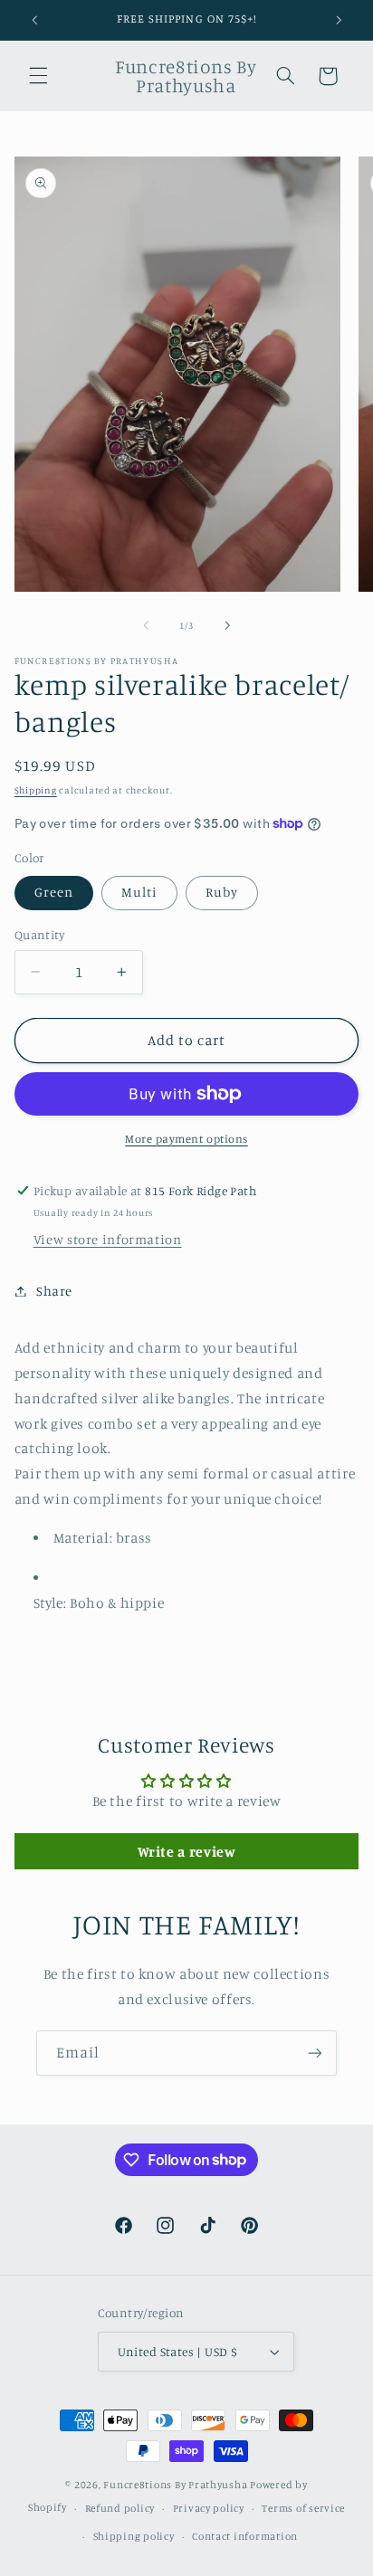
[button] (38, 76)
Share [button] (54, 1291)
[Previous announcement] (34, 20)
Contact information (245, 2536)
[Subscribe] (315, 2053)
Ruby (222, 892)
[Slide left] (146, 625)
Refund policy (120, 2508)
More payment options (186, 1139)
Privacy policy (209, 2508)
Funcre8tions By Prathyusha (175, 2485)
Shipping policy (134, 2536)
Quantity (39, 935)
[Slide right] (227, 625)
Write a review (187, 1851)
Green (54, 892)
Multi (139, 892)
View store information (108, 1239)
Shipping (36, 790)
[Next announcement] (339, 20)
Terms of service (303, 2508)
